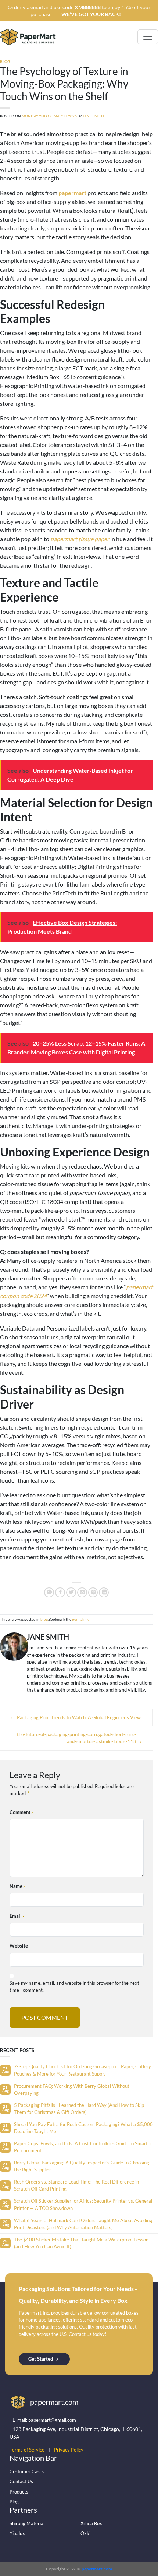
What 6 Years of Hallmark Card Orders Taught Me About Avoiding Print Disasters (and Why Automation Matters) (83, 2224)
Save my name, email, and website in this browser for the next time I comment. (74, 1986)
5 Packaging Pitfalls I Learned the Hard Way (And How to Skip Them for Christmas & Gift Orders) (79, 2109)
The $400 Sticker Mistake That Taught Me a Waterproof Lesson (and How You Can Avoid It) (81, 2243)
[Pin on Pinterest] (93, 1592)
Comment (20, 1812)
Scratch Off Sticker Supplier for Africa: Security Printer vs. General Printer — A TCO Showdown (83, 2204)
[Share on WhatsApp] (49, 1592)
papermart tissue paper (80, 539)
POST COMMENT (45, 2017)
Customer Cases (27, 2471)
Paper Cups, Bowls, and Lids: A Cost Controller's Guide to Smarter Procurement (83, 2147)
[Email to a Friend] (82, 1592)
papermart (72, 193)
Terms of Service (27, 2450)
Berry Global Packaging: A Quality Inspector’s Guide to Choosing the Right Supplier (82, 2166)
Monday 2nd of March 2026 (49, 116)
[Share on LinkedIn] (104, 1592)
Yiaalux (17, 2533)
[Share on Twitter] (71, 1592)
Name (16, 1886)
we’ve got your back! (91, 14)
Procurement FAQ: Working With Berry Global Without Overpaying (72, 2089)
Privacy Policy (69, 2450)
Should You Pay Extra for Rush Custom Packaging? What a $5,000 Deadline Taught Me (83, 2128)
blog (5, 62)
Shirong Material (27, 2523)
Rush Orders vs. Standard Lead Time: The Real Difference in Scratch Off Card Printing (76, 2185)
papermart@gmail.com (52, 2420)
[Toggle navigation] (148, 37)
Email (16, 1916)
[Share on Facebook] (60, 1592)
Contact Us (21, 2481)
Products (19, 2492)
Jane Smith (93, 116)
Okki (85, 2533)
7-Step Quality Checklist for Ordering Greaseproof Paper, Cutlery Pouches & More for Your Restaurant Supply (82, 2070)
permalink (80, 1619)
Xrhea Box (91, 2523)
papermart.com (97, 2569)
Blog (14, 2502)
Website (19, 1946)
